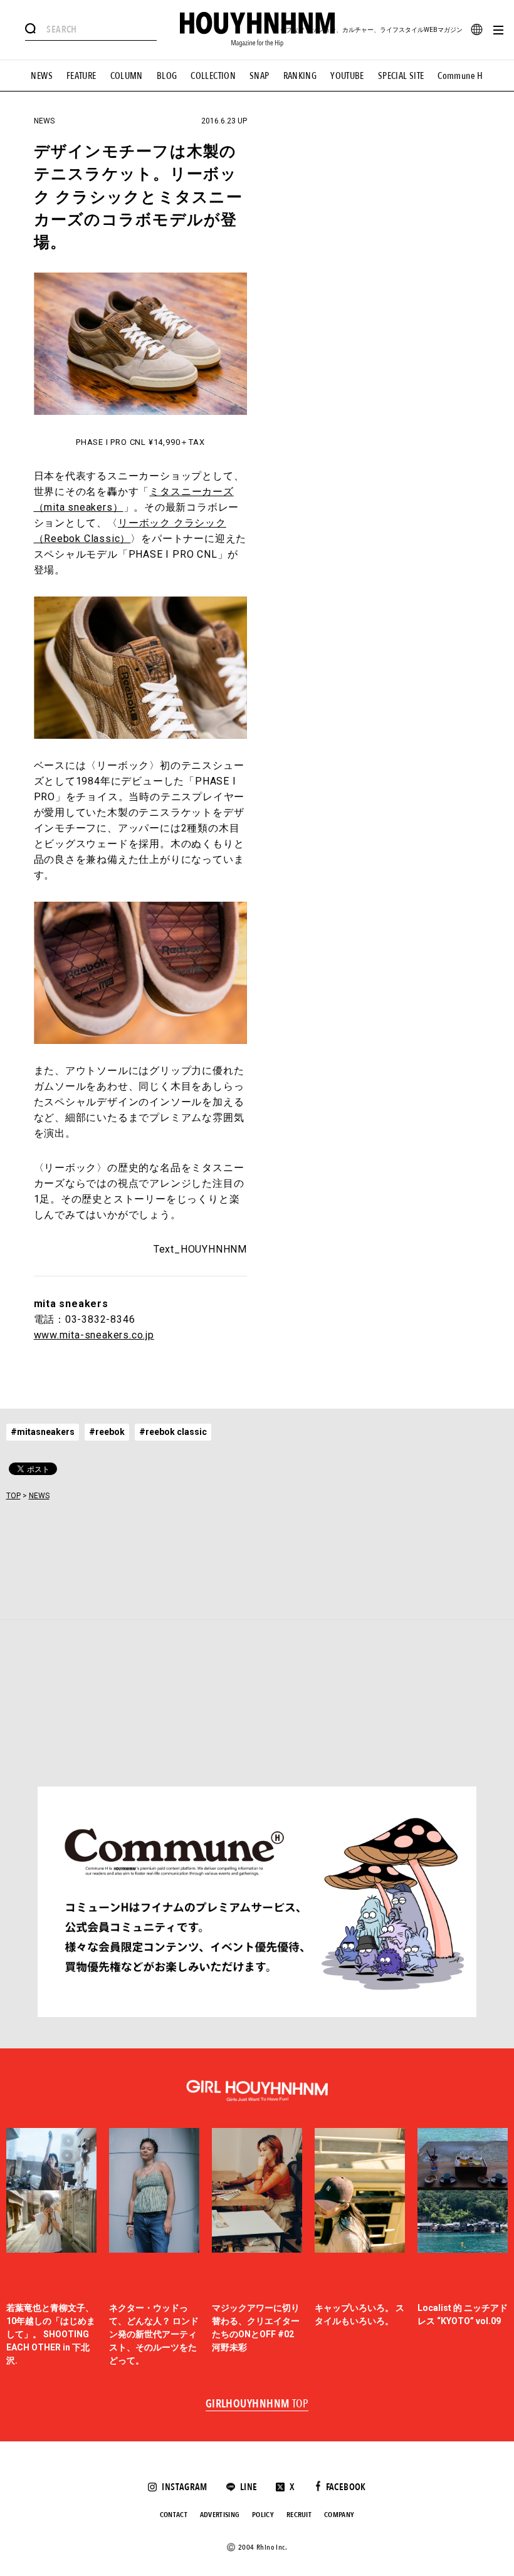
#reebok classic (173, 1432)
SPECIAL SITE (401, 76)
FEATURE (81, 76)
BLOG (167, 76)
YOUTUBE (347, 76)
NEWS (42, 76)
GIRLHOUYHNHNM (257, 2404)
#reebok (107, 1432)
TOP (13, 1496)
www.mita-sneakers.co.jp (94, 1335)
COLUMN (127, 76)
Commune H (460, 76)
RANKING (300, 76)
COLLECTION (213, 76)
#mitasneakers (43, 1432)
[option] (51, 2248)
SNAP (260, 76)
